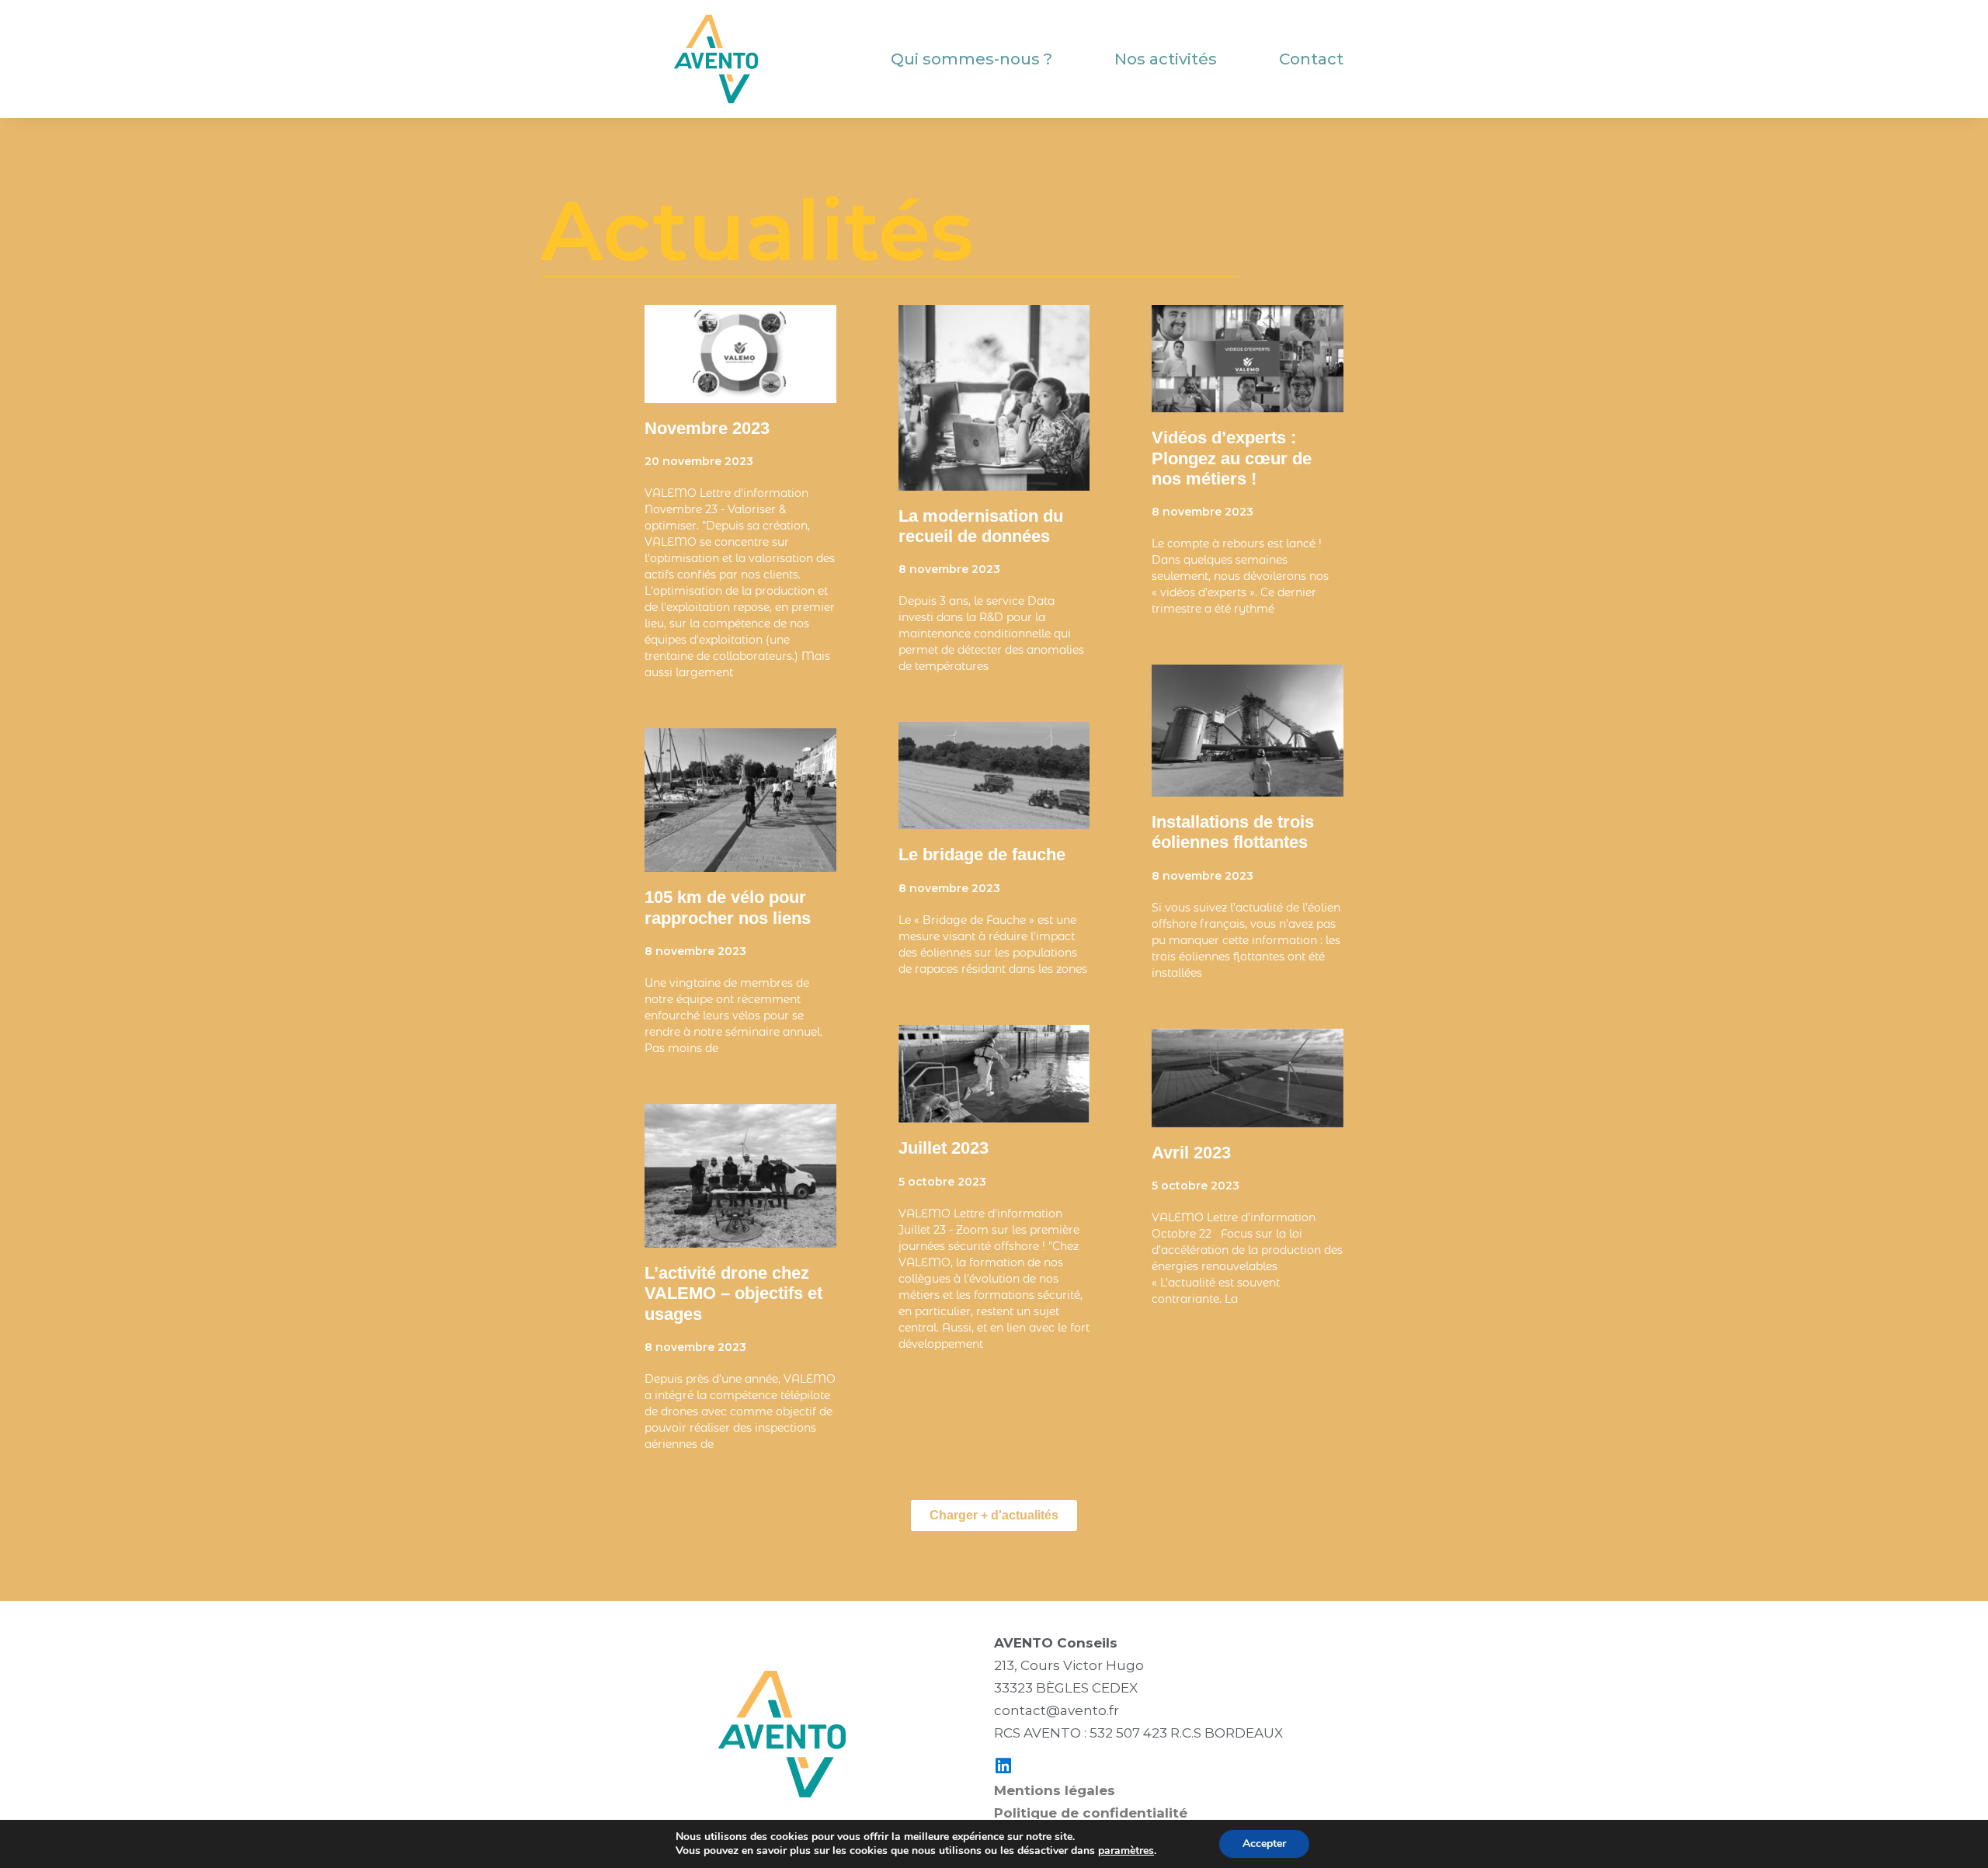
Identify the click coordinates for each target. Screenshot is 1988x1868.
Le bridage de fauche (982, 854)
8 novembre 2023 (695, 951)
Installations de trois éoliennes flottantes (1234, 832)
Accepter (1264, 1844)
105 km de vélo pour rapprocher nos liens (728, 907)
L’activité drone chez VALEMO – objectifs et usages (733, 1293)
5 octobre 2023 (942, 1182)
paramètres (1126, 1851)
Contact (1311, 59)
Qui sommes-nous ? (971, 59)
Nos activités (1166, 59)
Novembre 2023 (707, 428)
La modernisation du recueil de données (981, 526)
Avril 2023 (1191, 1153)
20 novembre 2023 (699, 461)
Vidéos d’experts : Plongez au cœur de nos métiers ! (1232, 458)
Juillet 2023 (944, 1148)
